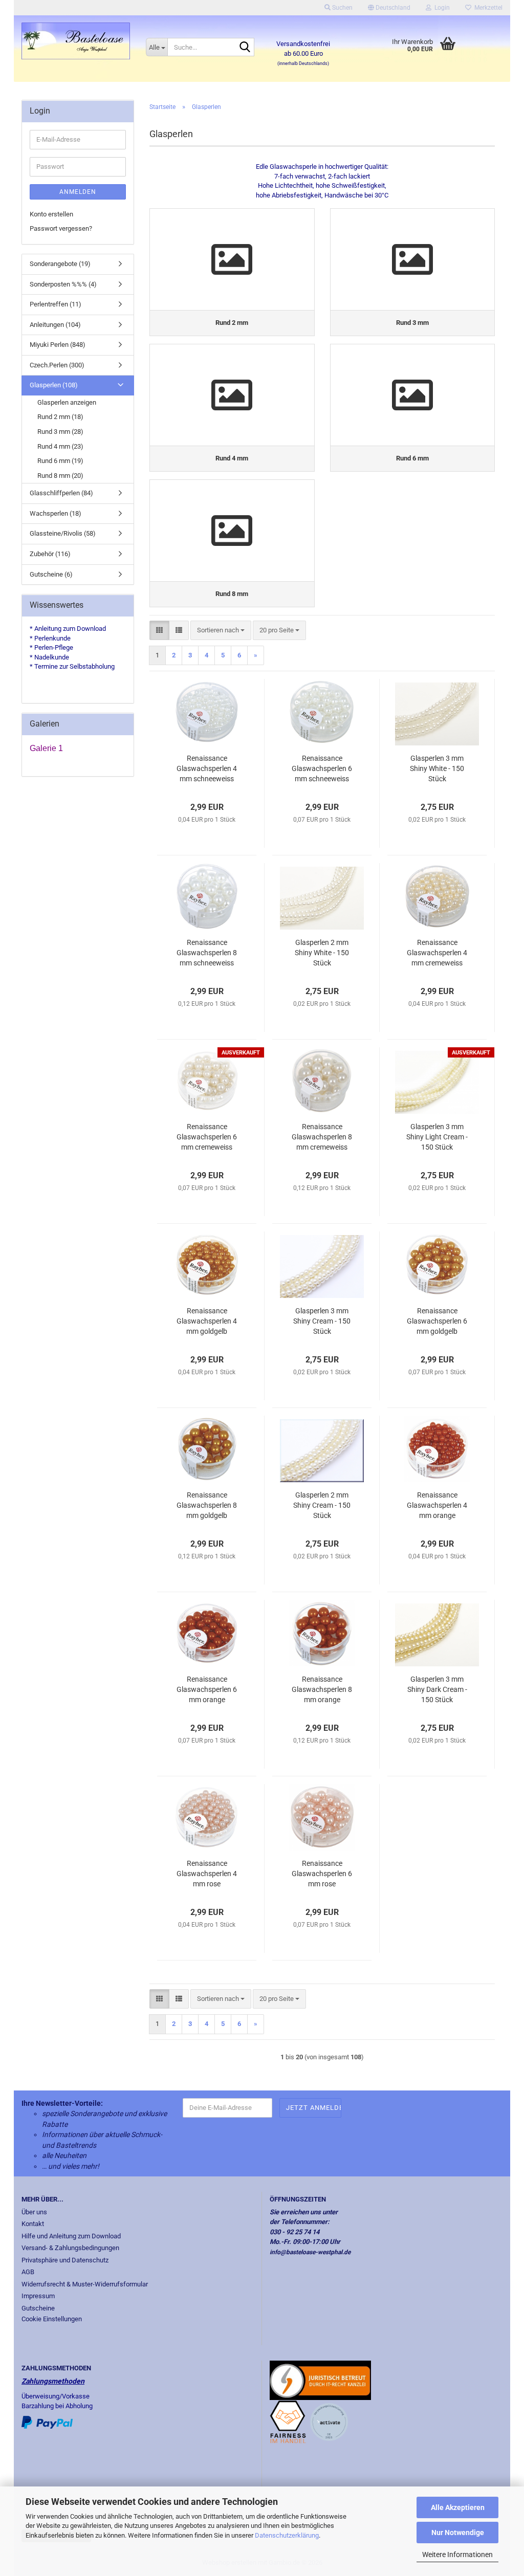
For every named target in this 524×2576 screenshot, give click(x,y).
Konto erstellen (51, 214)
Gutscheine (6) (51, 574)
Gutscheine (38, 2308)
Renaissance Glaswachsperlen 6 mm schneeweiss (322, 768)
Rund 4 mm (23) (60, 446)
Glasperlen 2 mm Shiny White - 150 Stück (322, 953)
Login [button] (441, 8)
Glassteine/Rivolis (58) (63, 533)
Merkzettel (487, 8)
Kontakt (33, 2224)
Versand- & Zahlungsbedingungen (70, 2248)
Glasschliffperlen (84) (61, 493)
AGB (28, 2272)
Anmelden (78, 192)
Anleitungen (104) (55, 325)
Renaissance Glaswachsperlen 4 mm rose (207, 1874)
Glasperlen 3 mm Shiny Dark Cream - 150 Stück (437, 1689)
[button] (389, 8)
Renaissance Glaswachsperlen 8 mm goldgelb (207, 1505)
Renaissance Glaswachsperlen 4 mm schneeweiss (207, 768)
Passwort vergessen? (61, 228)
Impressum (38, 2296)
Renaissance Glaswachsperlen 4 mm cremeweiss (437, 953)
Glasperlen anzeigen (67, 402)
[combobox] (221, 631)
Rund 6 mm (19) (60, 461)
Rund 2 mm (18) (60, 417)
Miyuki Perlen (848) (58, 345)
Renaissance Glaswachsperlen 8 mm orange (322, 1689)
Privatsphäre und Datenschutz (65, 2260)
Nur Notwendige (458, 2533)
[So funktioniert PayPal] (47, 2422)
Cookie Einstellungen (52, 2319)
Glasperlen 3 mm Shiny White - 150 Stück (437, 768)
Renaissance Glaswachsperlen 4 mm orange (437, 1505)
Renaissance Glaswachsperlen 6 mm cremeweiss (207, 1137)
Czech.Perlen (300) (57, 365)
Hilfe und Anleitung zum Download (71, 2236)
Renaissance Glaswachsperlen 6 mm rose (322, 1874)
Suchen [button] (342, 8)
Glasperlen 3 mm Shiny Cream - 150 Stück (322, 1321)
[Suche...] (245, 48)
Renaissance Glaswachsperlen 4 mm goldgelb (207, 1321)
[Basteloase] (76, 41)
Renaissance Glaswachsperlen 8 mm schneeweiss (207, 953)
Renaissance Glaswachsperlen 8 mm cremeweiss (322, 1137)
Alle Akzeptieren (458, 2507)
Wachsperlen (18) (56, 513)
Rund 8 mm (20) (60, 476)
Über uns (34, 2212)
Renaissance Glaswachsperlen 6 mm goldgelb (437, 1321)
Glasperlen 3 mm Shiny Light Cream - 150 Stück (437, 1137)
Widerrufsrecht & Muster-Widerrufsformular (85, 2284)
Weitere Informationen (457, 2555)
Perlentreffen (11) (56, 304)
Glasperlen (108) (54, 385)
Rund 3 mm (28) (60, 432)
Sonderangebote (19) (60, 264)
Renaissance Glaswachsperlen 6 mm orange (207, 1689)
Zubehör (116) (50, 554)
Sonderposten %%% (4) (63, 284)
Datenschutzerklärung (287, 2535)
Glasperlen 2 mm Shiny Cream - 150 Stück (322, 1505)
